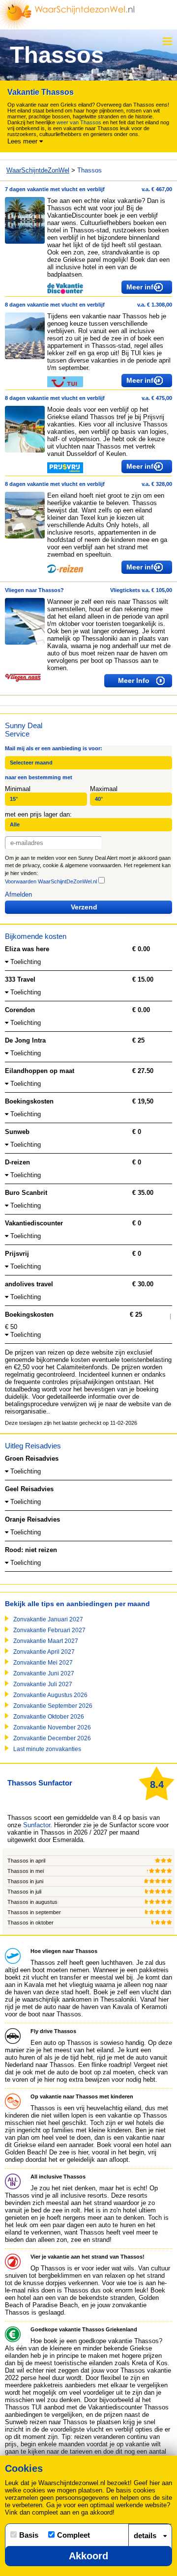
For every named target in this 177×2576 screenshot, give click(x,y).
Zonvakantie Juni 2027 (44, 1673)
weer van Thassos (79, 122)
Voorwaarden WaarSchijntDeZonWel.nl (51, 881)
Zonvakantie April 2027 (44, 1652)
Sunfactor (37, 1825)
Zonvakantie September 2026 (53, 1706)
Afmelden (18, 894)
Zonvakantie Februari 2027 (49, 1630)
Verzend (84, 907)
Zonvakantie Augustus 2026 (50, 1695)
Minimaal (18, 789)
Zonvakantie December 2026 (52, 1738)
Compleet (74, 2535)
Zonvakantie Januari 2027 (48, 1619)
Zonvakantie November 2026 (52, 1727)
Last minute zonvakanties (47, 1749)
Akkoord (88, 2556)
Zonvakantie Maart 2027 (46, 1641)
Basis (29, 2535)
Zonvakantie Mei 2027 (43, 1663)
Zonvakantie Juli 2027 (43, 1684)
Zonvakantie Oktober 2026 (49, 1717)
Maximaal (104, 789)
